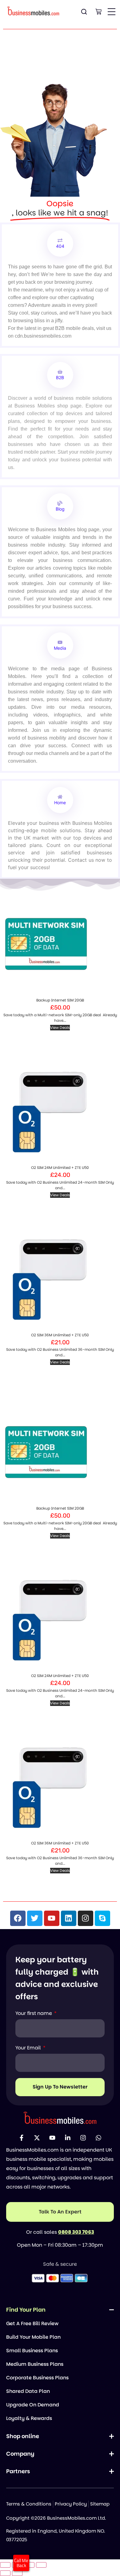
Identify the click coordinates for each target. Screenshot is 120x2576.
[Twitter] (35, 1918)
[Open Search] (84, 12)
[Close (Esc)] (41, 2565)
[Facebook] (18, 1918)
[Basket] (98, 12)
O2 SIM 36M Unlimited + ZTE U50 (60, 1335)
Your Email (29, 2048)
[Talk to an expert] (60, 2212)
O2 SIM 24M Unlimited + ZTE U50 (60, 1168)
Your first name (34, 2013)
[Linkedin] (69, 1918)
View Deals (60, 1027)
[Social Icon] (22, 2138)
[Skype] (102, 1918)
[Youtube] (52, 1918)
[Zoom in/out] (5, 2565)
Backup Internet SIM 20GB (60, 1000)
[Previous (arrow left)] (5, 2573)
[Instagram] (86, 1918)
